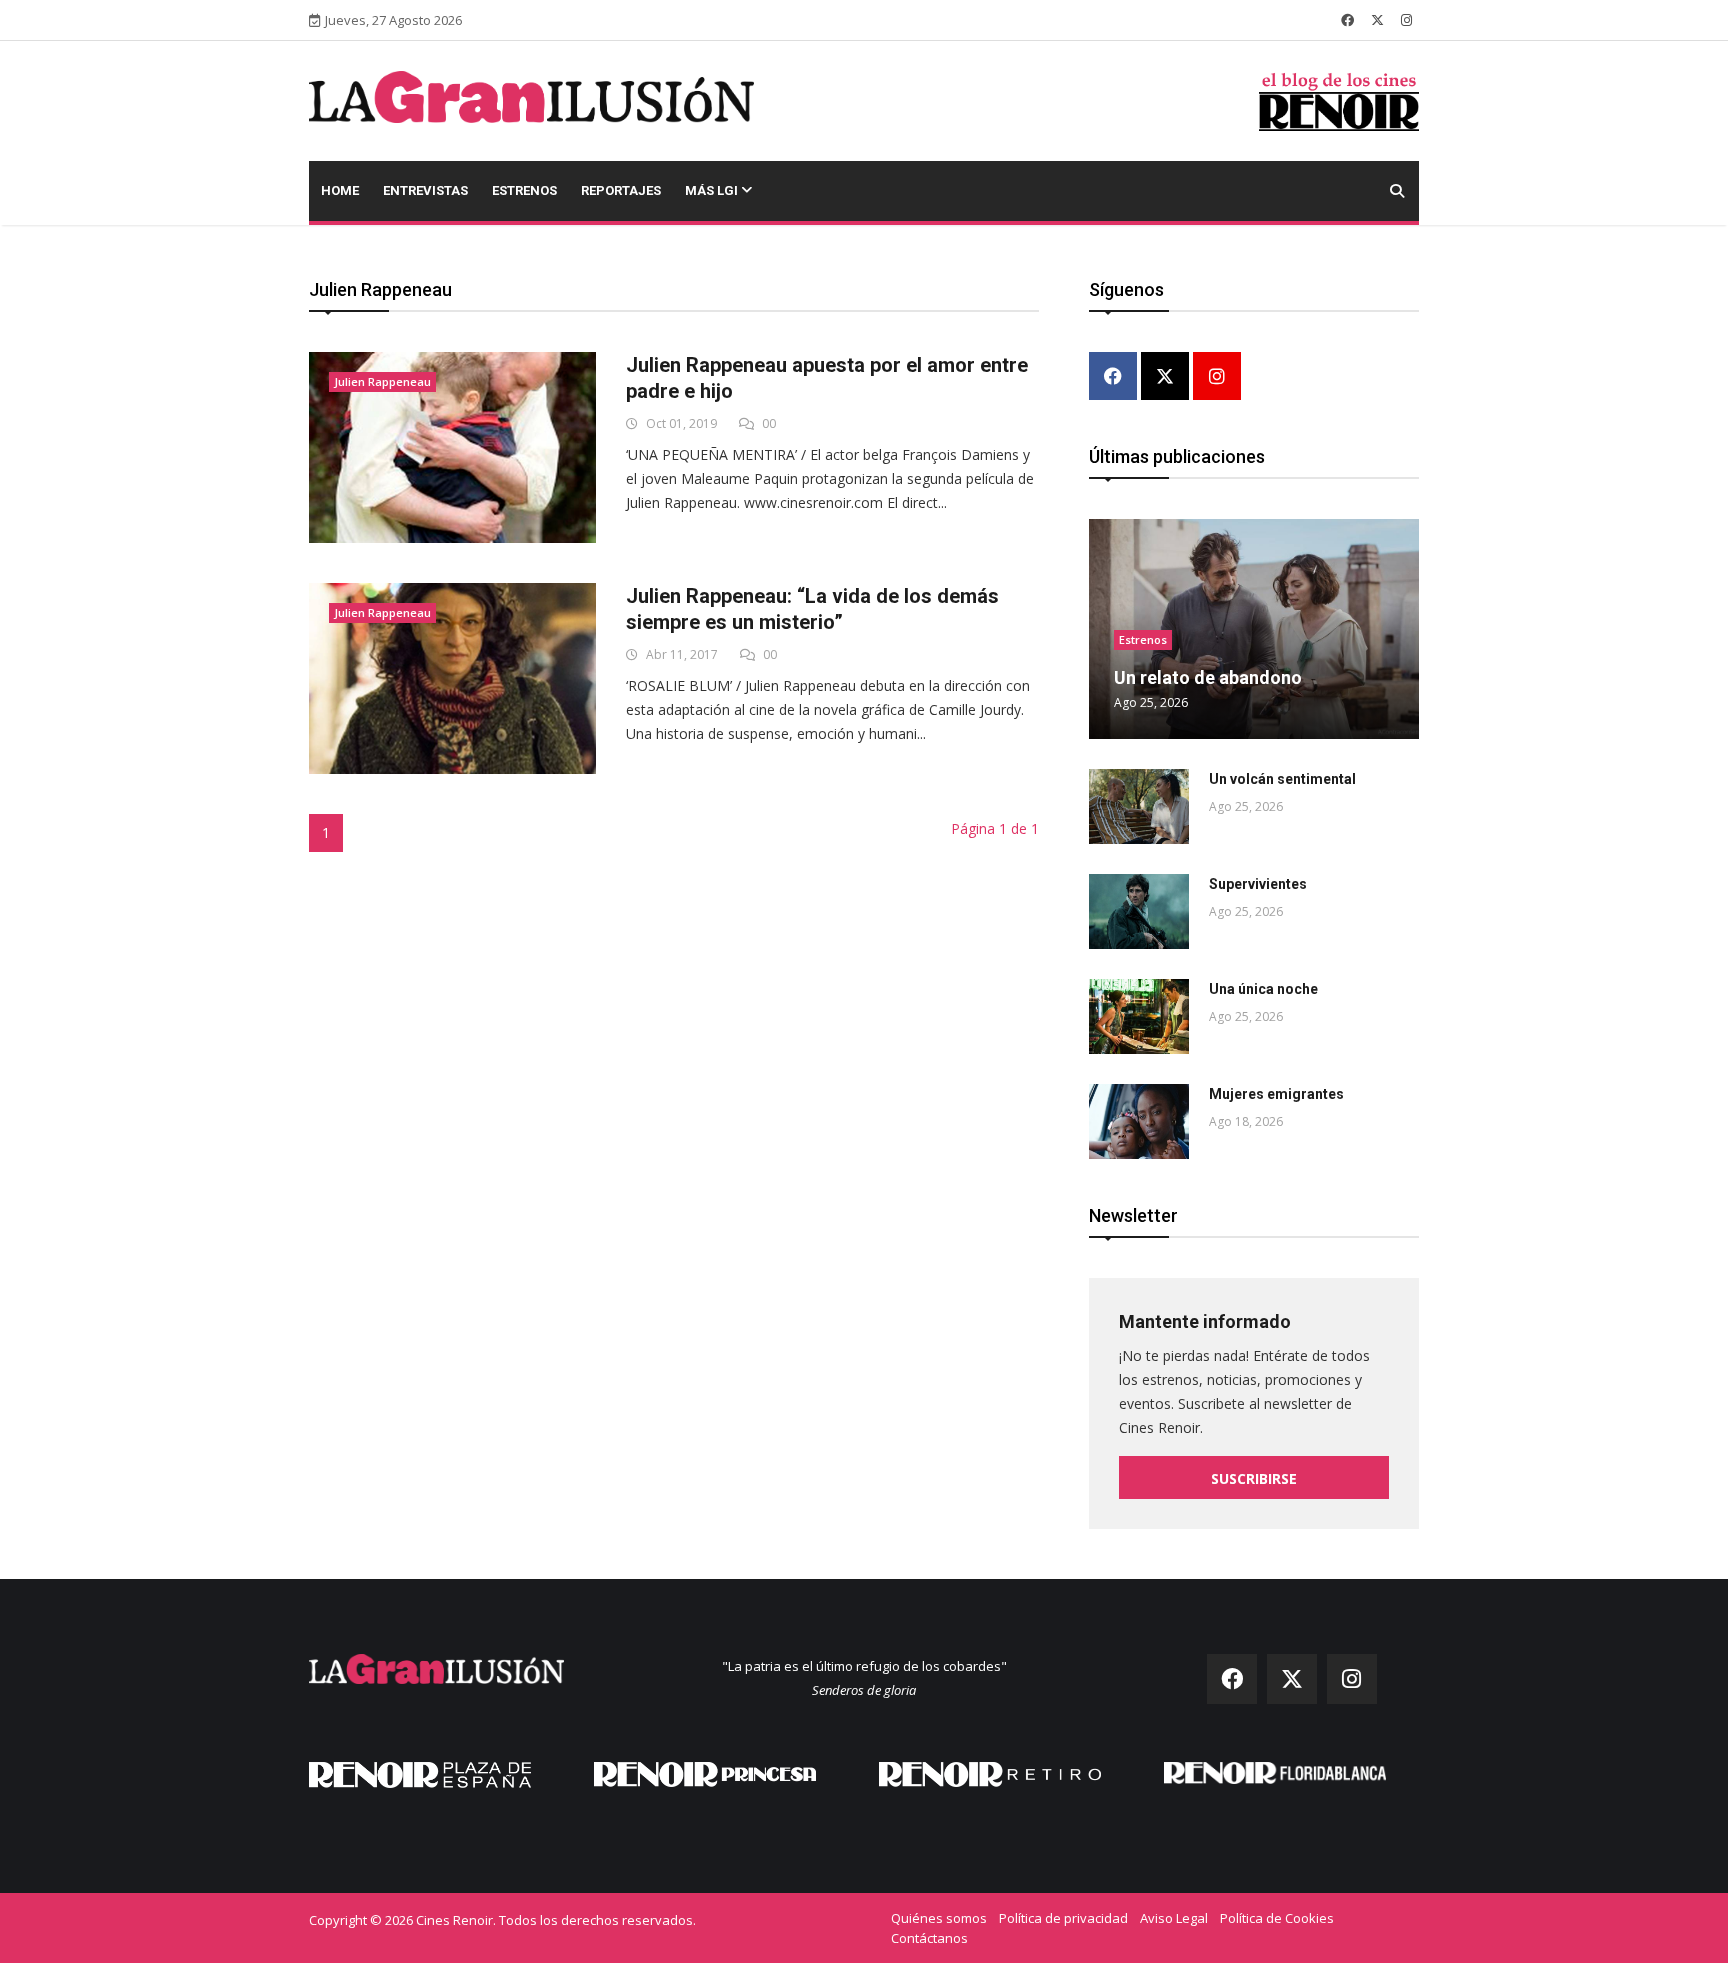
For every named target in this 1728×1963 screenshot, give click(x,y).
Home (340, 190)
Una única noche (1263, 989)
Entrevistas (425, 190)
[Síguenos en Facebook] (1347, 20)
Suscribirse (1254, 1478)
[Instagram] (1217, 377)
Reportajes (621, 190)
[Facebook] (1113, 377)
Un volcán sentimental (1282, 779)
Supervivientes (1258, 884)
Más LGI (713, 190)
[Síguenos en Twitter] (1377, 20)
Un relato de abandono (1208, 677)
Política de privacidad (1063, 1918)
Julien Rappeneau (382, 381)
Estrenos (524, 190)
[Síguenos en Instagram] (1406, 20)
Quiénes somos (939, 1918)
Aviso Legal (1174, 1918)
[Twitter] (1165, 377)
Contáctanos (929, 1938)
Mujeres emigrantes (1276, 1094)
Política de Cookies (1277, 1918)
